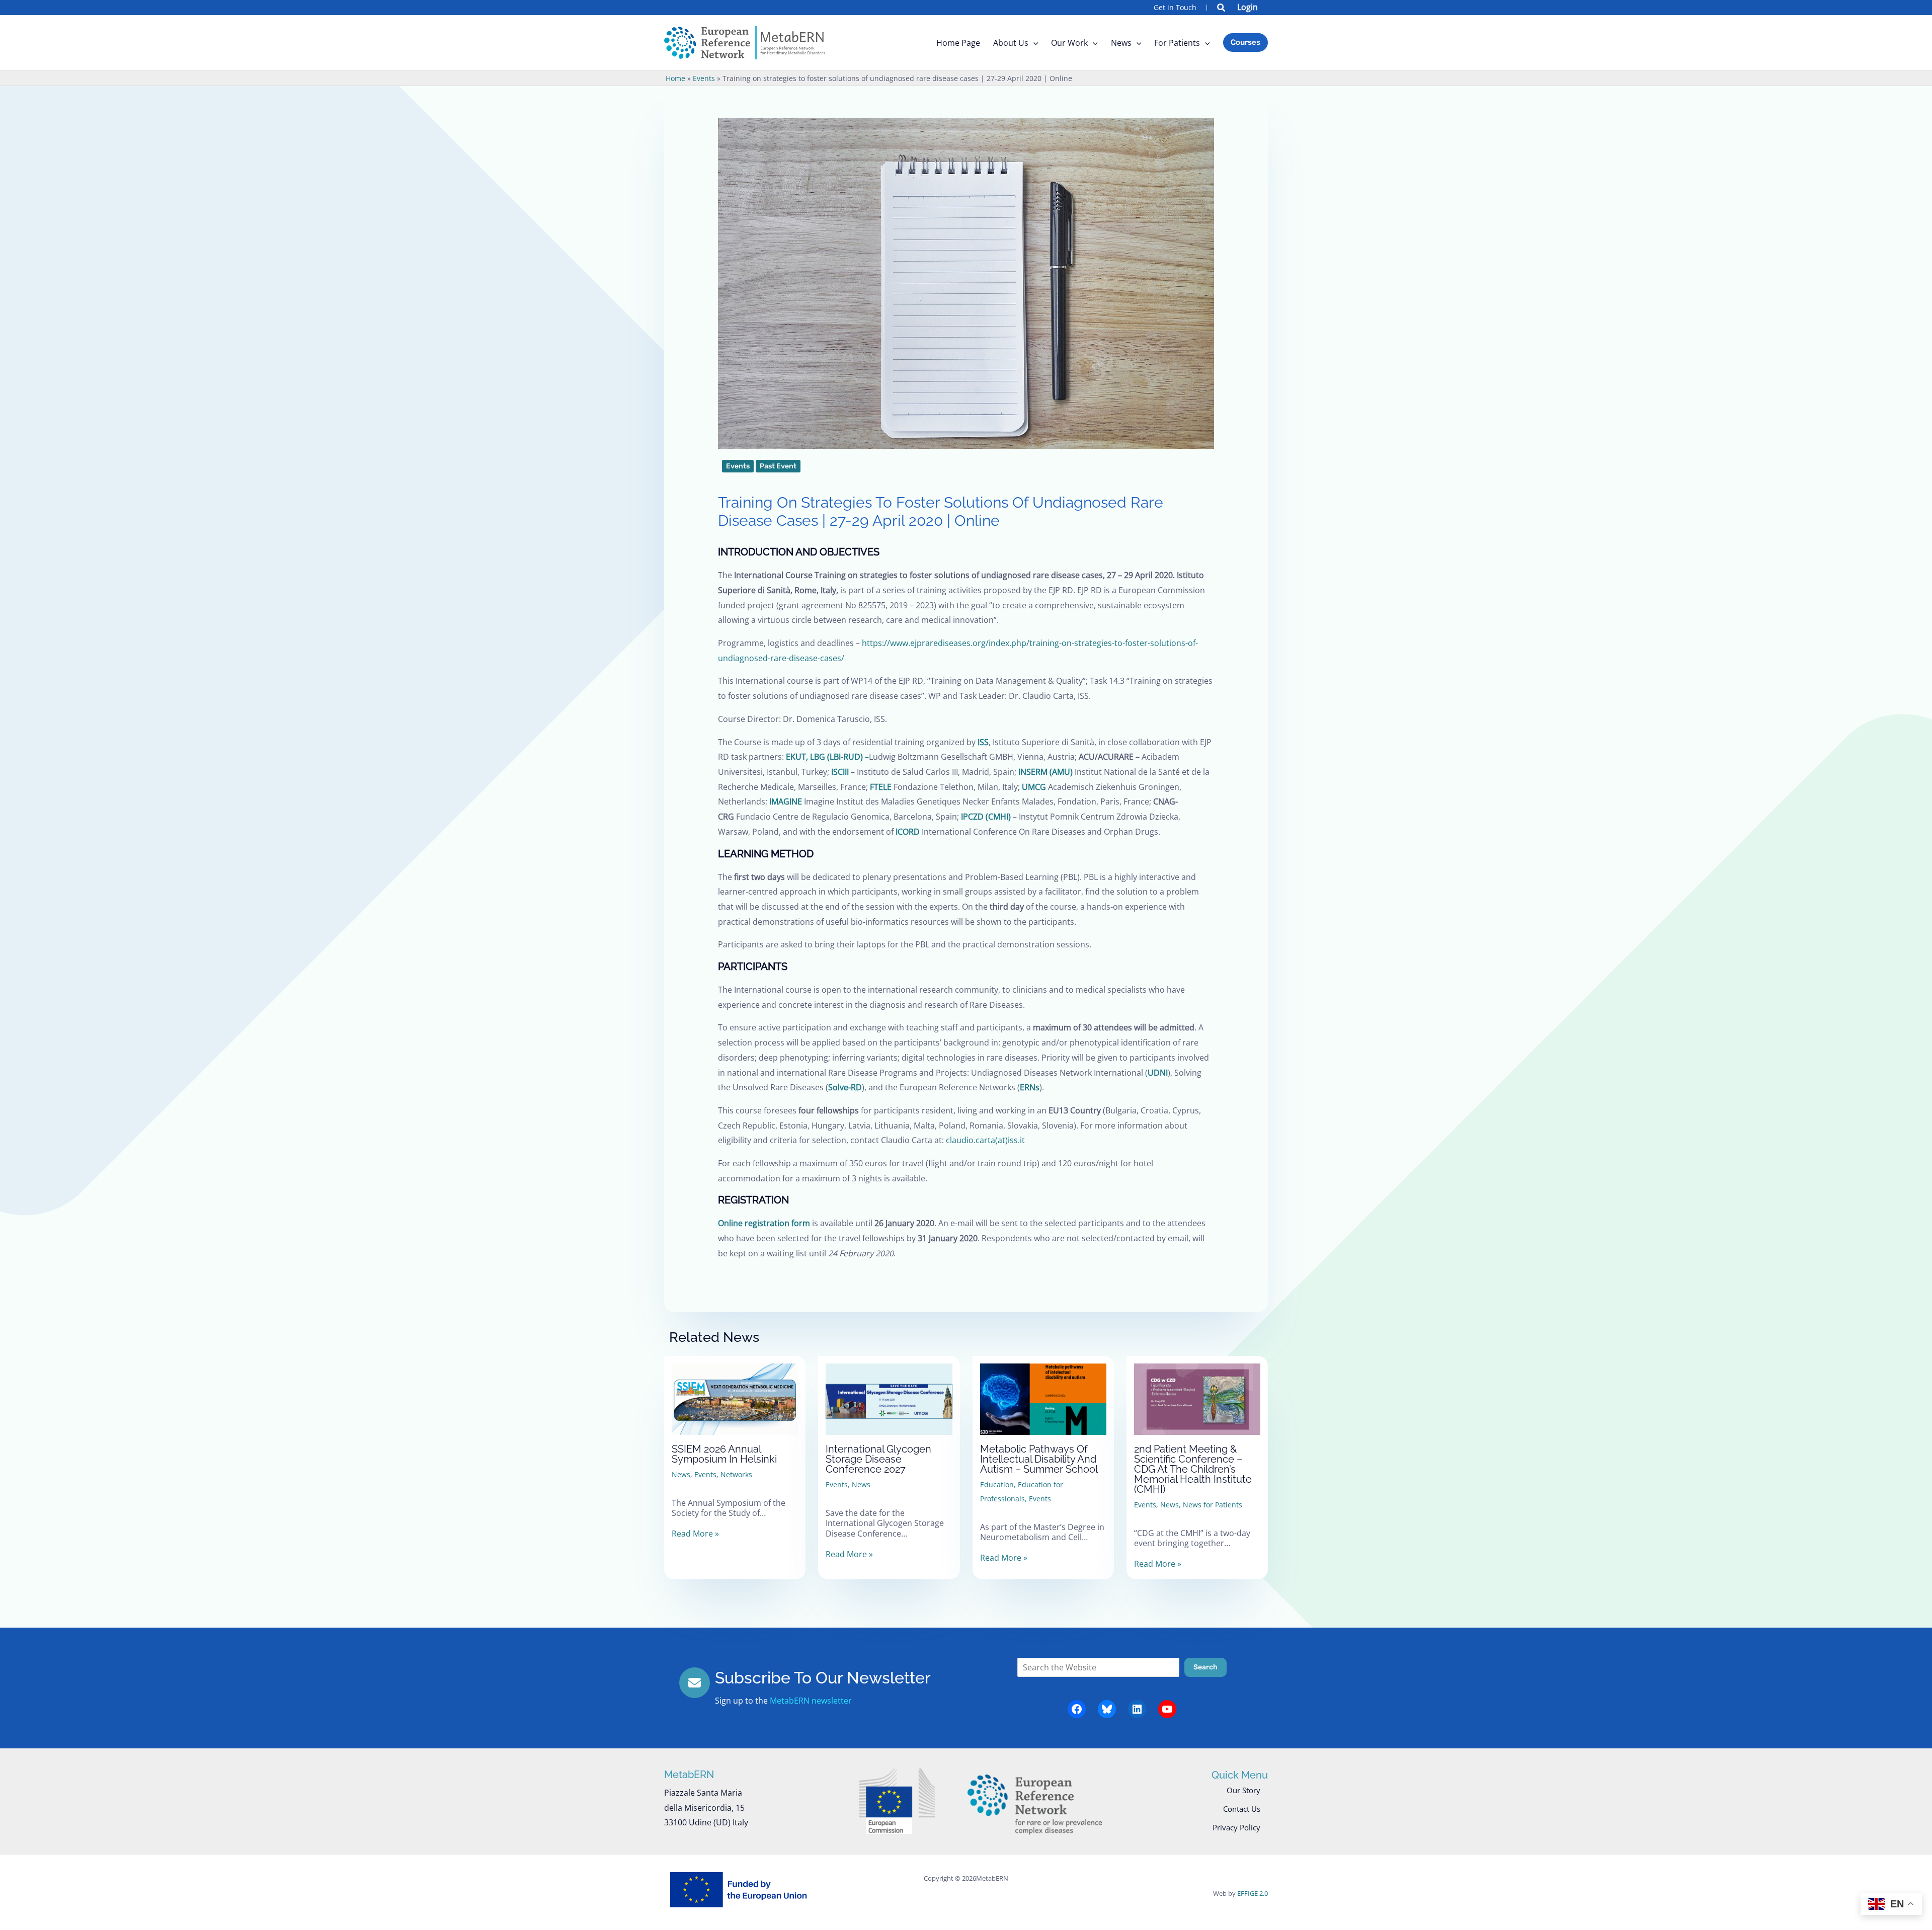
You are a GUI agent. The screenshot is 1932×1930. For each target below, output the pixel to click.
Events (738, 466)
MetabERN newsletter (811, 1701)
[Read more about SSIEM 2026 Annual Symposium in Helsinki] (735, 1391)
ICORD (908, 832)
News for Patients (1213, 1505)
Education (997, 1484)
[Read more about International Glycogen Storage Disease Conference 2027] (889, 1391)
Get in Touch (1175, 7)
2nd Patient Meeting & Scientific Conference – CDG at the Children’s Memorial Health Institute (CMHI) (1193, 1469)
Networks (736, 1474)
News (681, 1474)
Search (1205, 1667)
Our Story (1243, 1790)
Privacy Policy (1236, 1827)
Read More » (695, 1534)
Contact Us (1242, 1809)
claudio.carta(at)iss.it (985, 1140)
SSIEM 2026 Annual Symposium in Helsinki (724, 1454)
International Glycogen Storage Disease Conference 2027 (878, 1459)
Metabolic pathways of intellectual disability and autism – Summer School (1039, 1459)
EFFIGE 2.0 (1253, 1893)
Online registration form (764, 1223)
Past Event (778, 466)
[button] (1222, 9)
